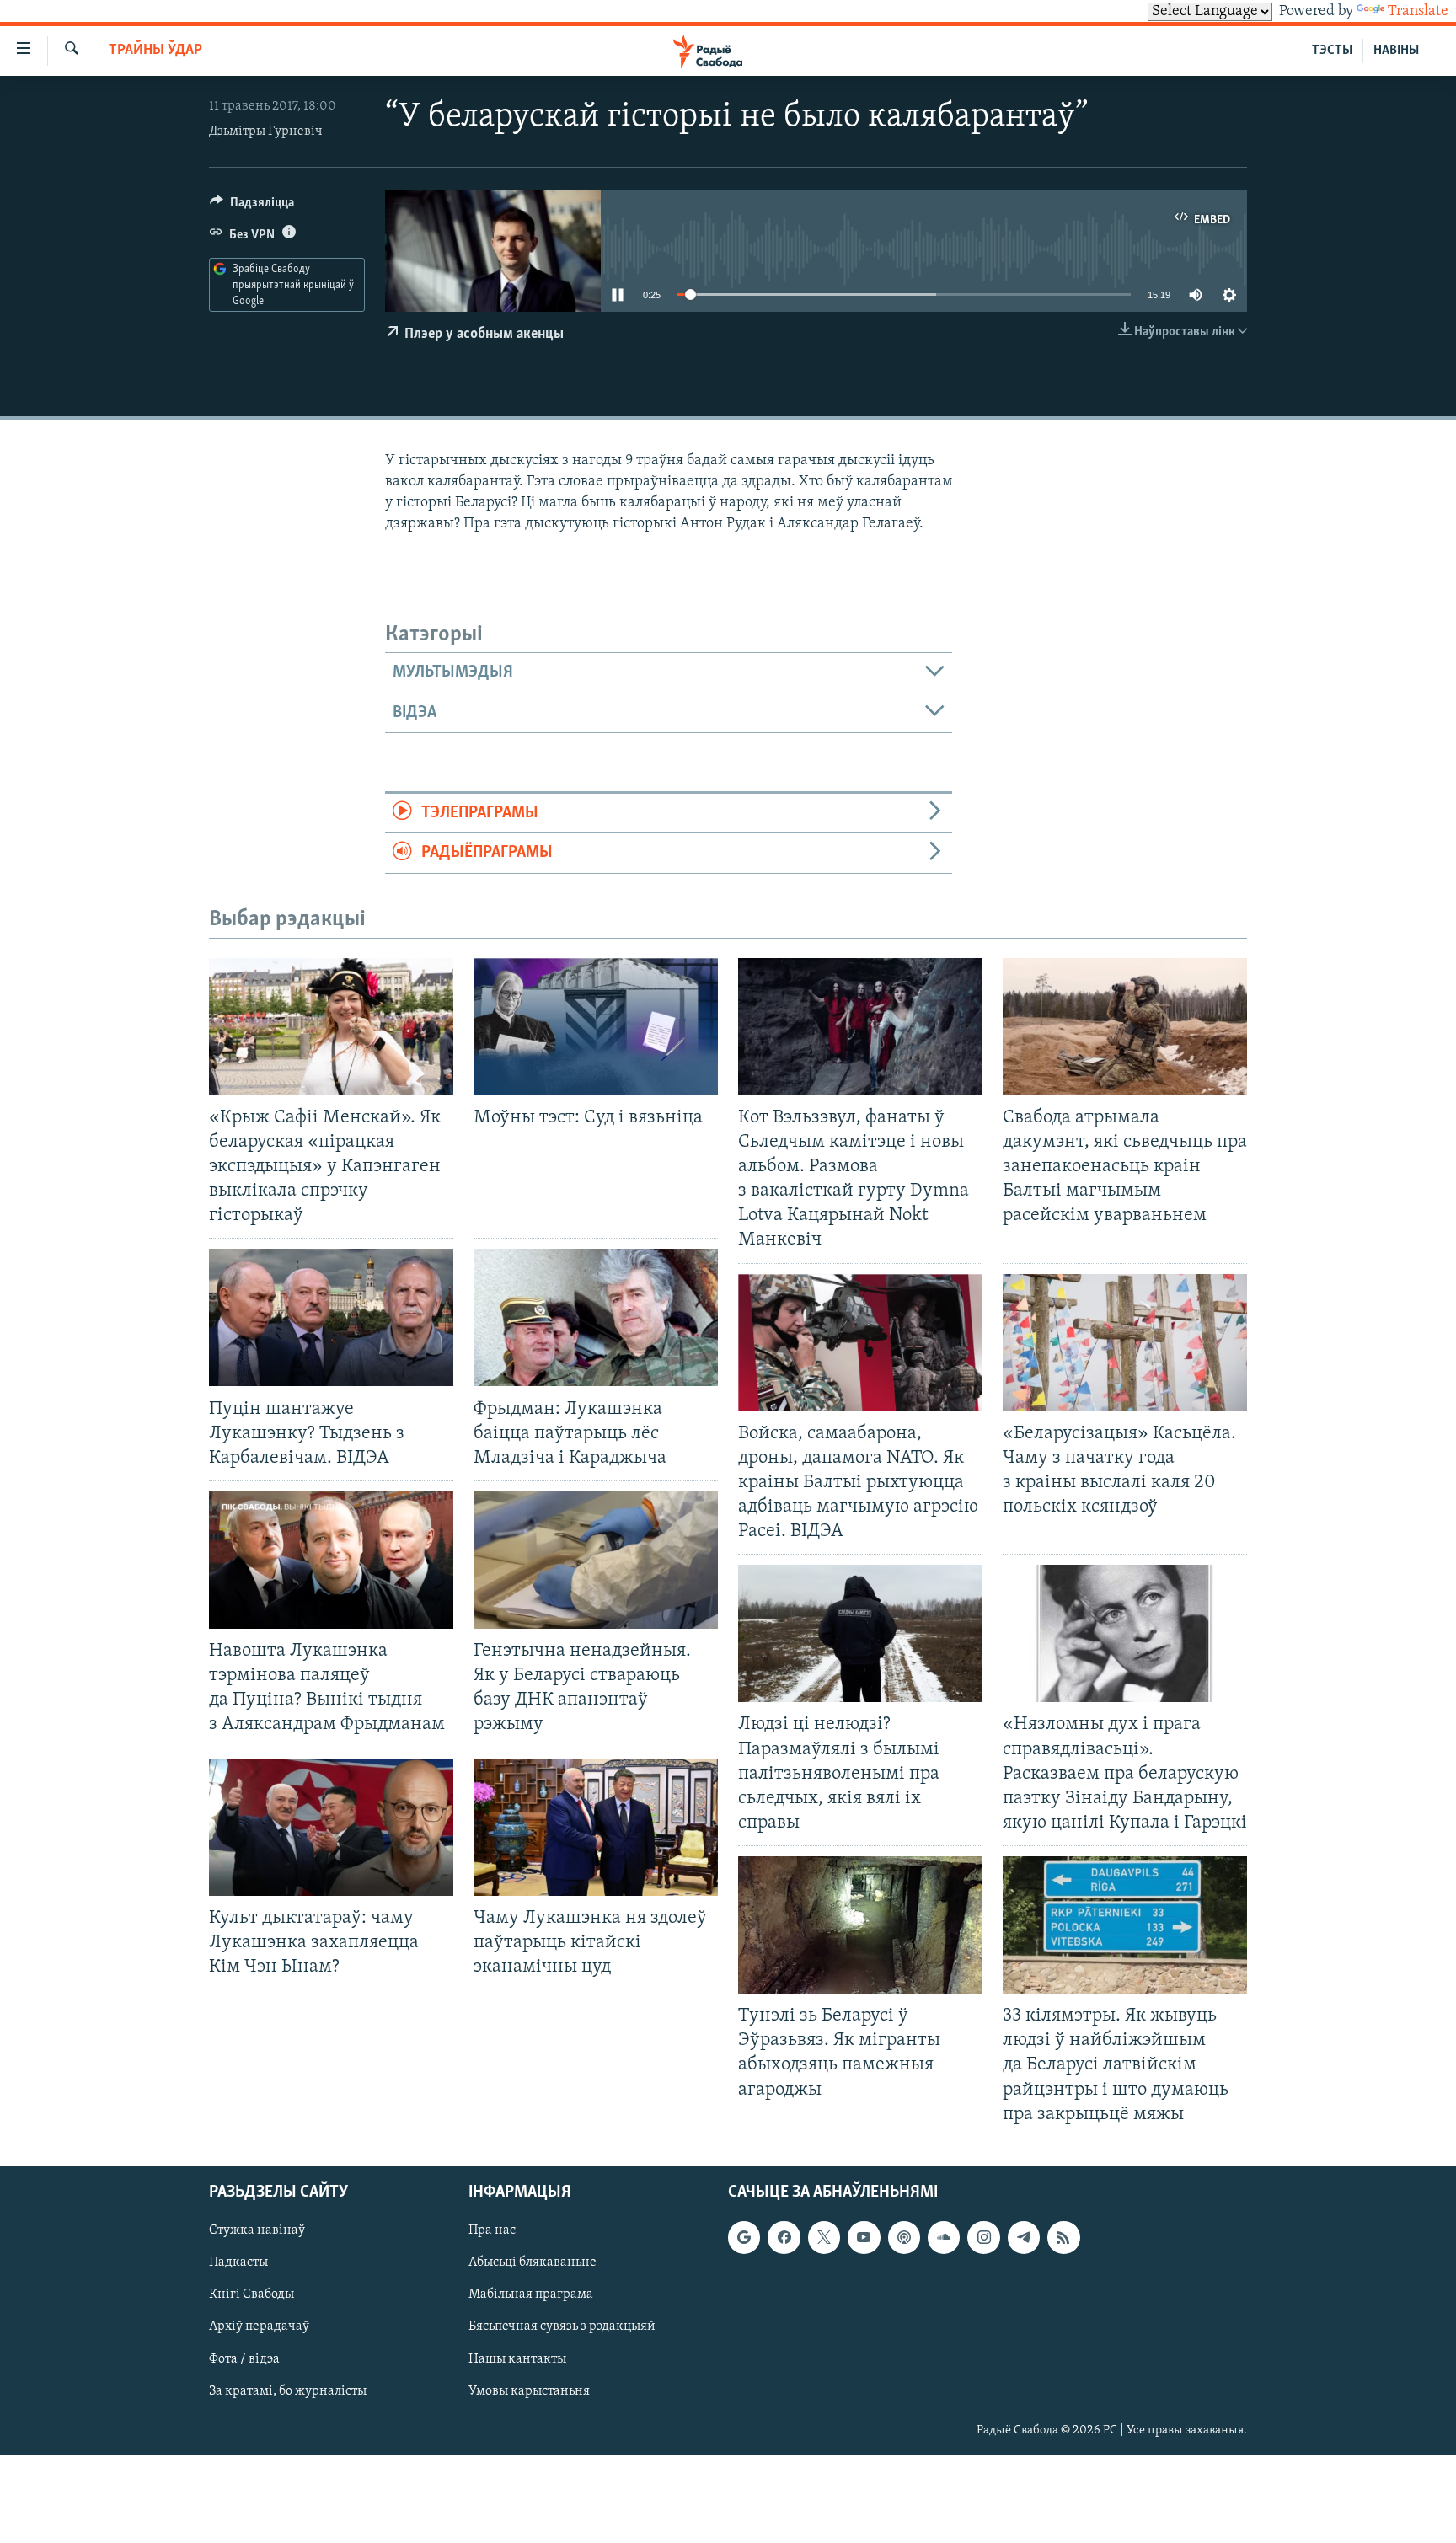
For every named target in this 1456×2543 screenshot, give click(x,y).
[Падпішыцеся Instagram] (983, 2237)
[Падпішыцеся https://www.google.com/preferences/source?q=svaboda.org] (744, 2237)
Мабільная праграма (531, 2294)
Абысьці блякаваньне (533, 2262)
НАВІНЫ (1396, 51)
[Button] (252, 206)
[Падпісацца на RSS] (1063, 2237)
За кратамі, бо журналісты (288, 2390)
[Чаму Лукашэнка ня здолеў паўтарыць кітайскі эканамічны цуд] (596, 1827)
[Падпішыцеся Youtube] (864, 2237)
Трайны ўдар (155, 51)
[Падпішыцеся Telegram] (1024, 2237)
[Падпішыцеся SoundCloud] (944, 2237)
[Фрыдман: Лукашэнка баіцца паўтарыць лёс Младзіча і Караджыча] (596, 1317)
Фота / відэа (244, 2358)
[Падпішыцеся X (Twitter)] (824, 2237)
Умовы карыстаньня (529, 2390)
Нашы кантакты (517, 2358)
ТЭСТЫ (1332, 51)
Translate (1418, 12)
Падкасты (238, 2262)
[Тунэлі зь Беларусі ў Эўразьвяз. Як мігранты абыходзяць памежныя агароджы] (860, 1925)
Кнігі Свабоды (252, 2294)
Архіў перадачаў (259, 2326)
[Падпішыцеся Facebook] (784, 2237)
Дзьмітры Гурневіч (266, 131)
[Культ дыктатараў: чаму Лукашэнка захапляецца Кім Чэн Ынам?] (331, 1827)
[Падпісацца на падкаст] (904, 2237)
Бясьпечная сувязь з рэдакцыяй (562, 2326)
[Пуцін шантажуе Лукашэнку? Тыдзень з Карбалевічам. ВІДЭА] (331, 1317)
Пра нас (492, 2230)
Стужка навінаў (257, 2230)
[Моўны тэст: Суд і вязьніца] (596, 1027)
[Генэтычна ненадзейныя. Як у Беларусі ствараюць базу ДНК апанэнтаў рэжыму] (596, 1560)
